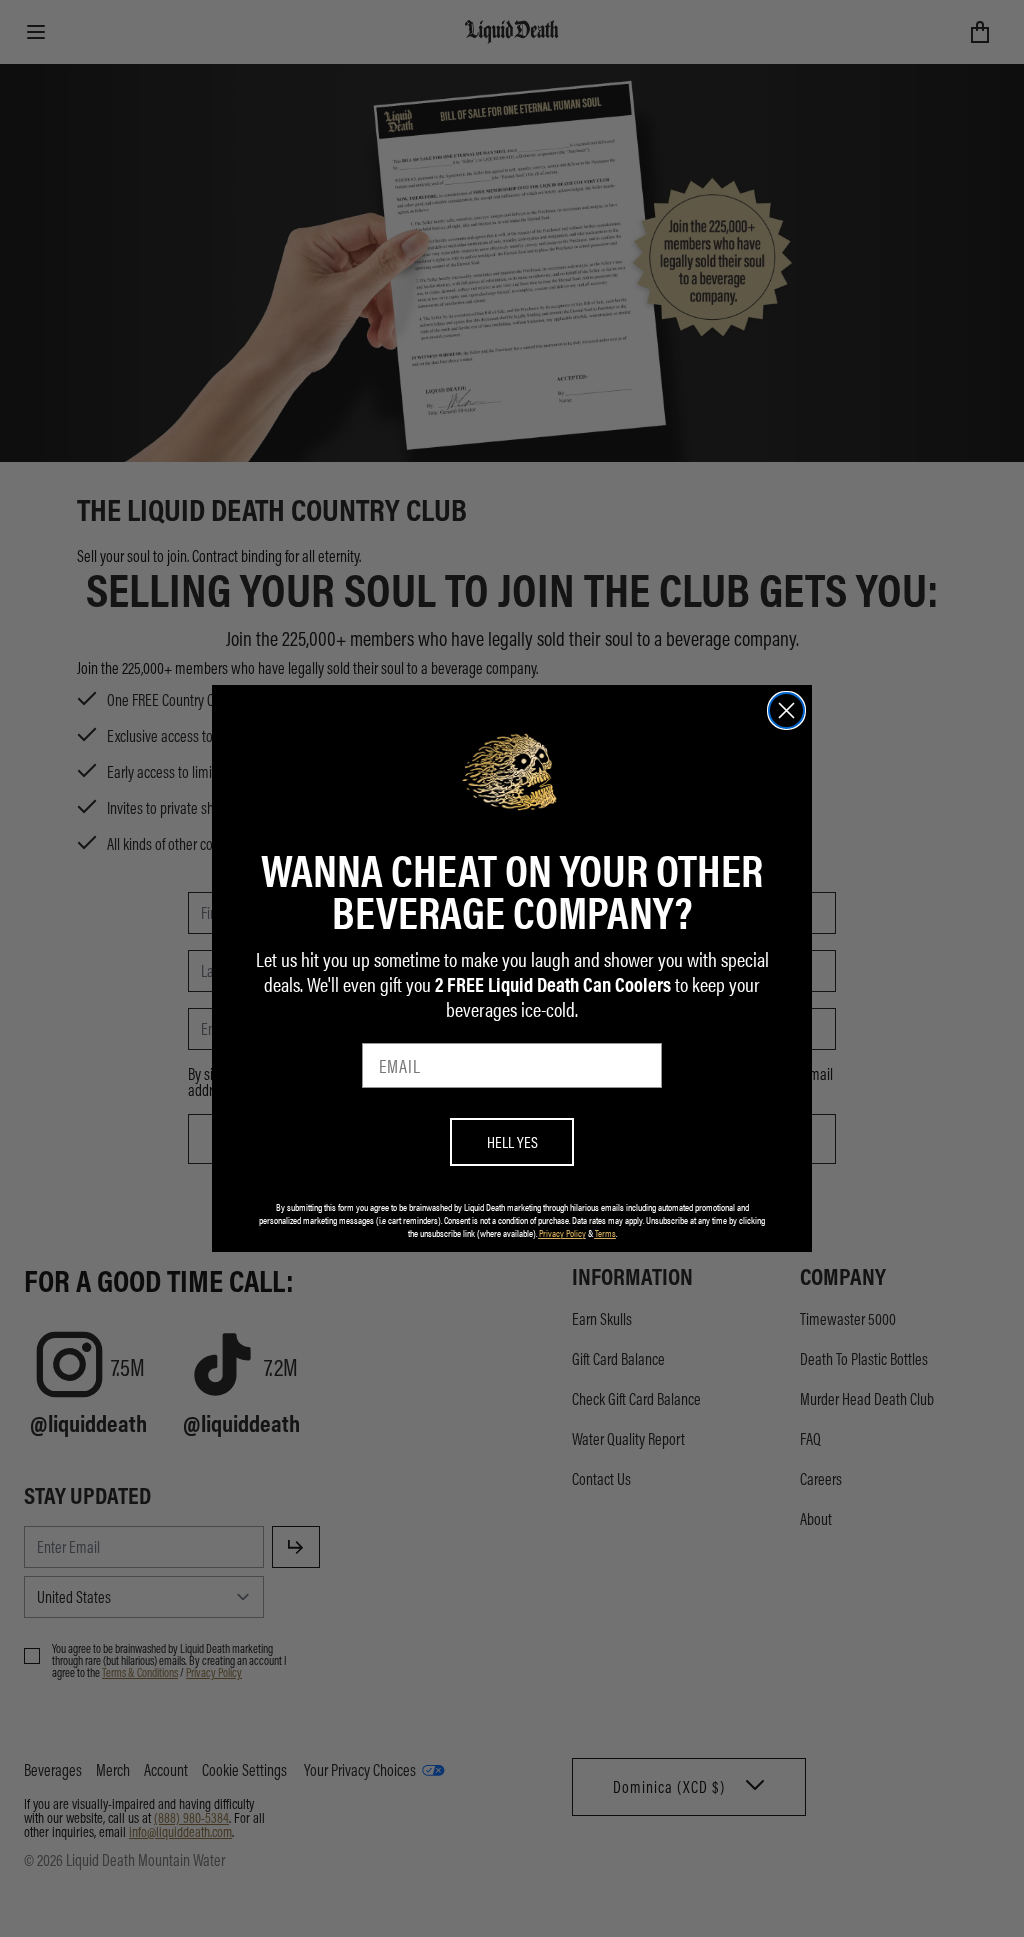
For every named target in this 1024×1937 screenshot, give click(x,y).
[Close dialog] (786, 710)
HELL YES (512, 1141)
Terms (605, 1233)
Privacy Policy (562, 1233)
